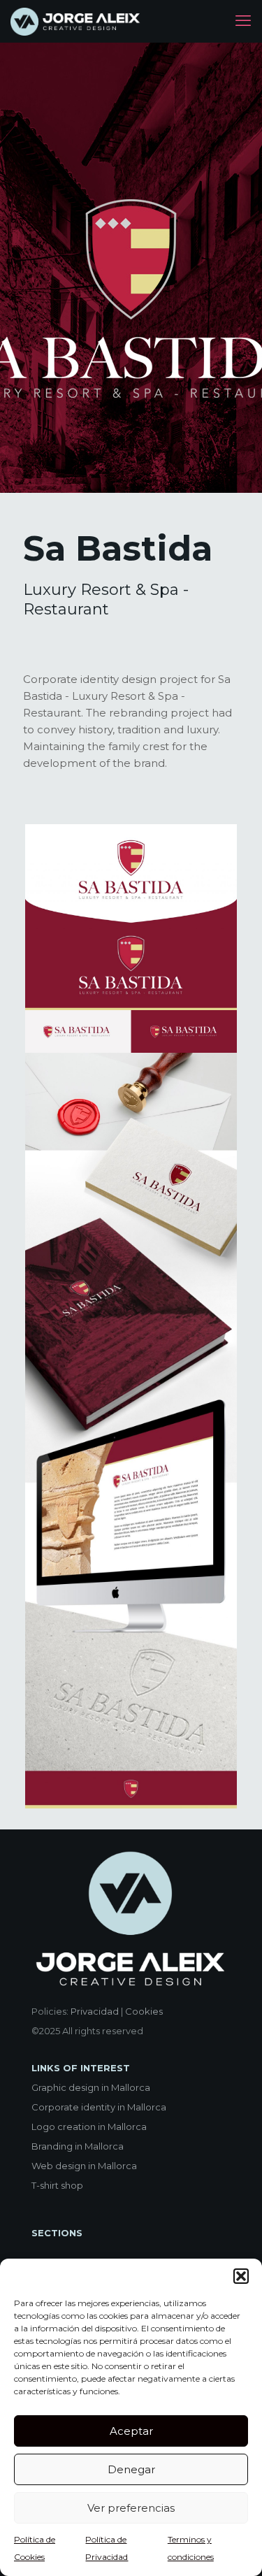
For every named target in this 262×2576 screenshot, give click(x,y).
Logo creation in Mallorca (89, 2127)
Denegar (131, 2469)
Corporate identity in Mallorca (99, 2107)
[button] (241, 2276)
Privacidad (95, 2011)
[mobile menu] (243, 21)
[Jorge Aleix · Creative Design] (77, 21)
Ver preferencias (131, 2508)
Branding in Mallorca (78, 2146)
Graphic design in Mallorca (91, 2087)
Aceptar (131, 2431)
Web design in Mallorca (84, 2166)
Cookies (144, 2011)
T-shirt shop (57, 2185)
